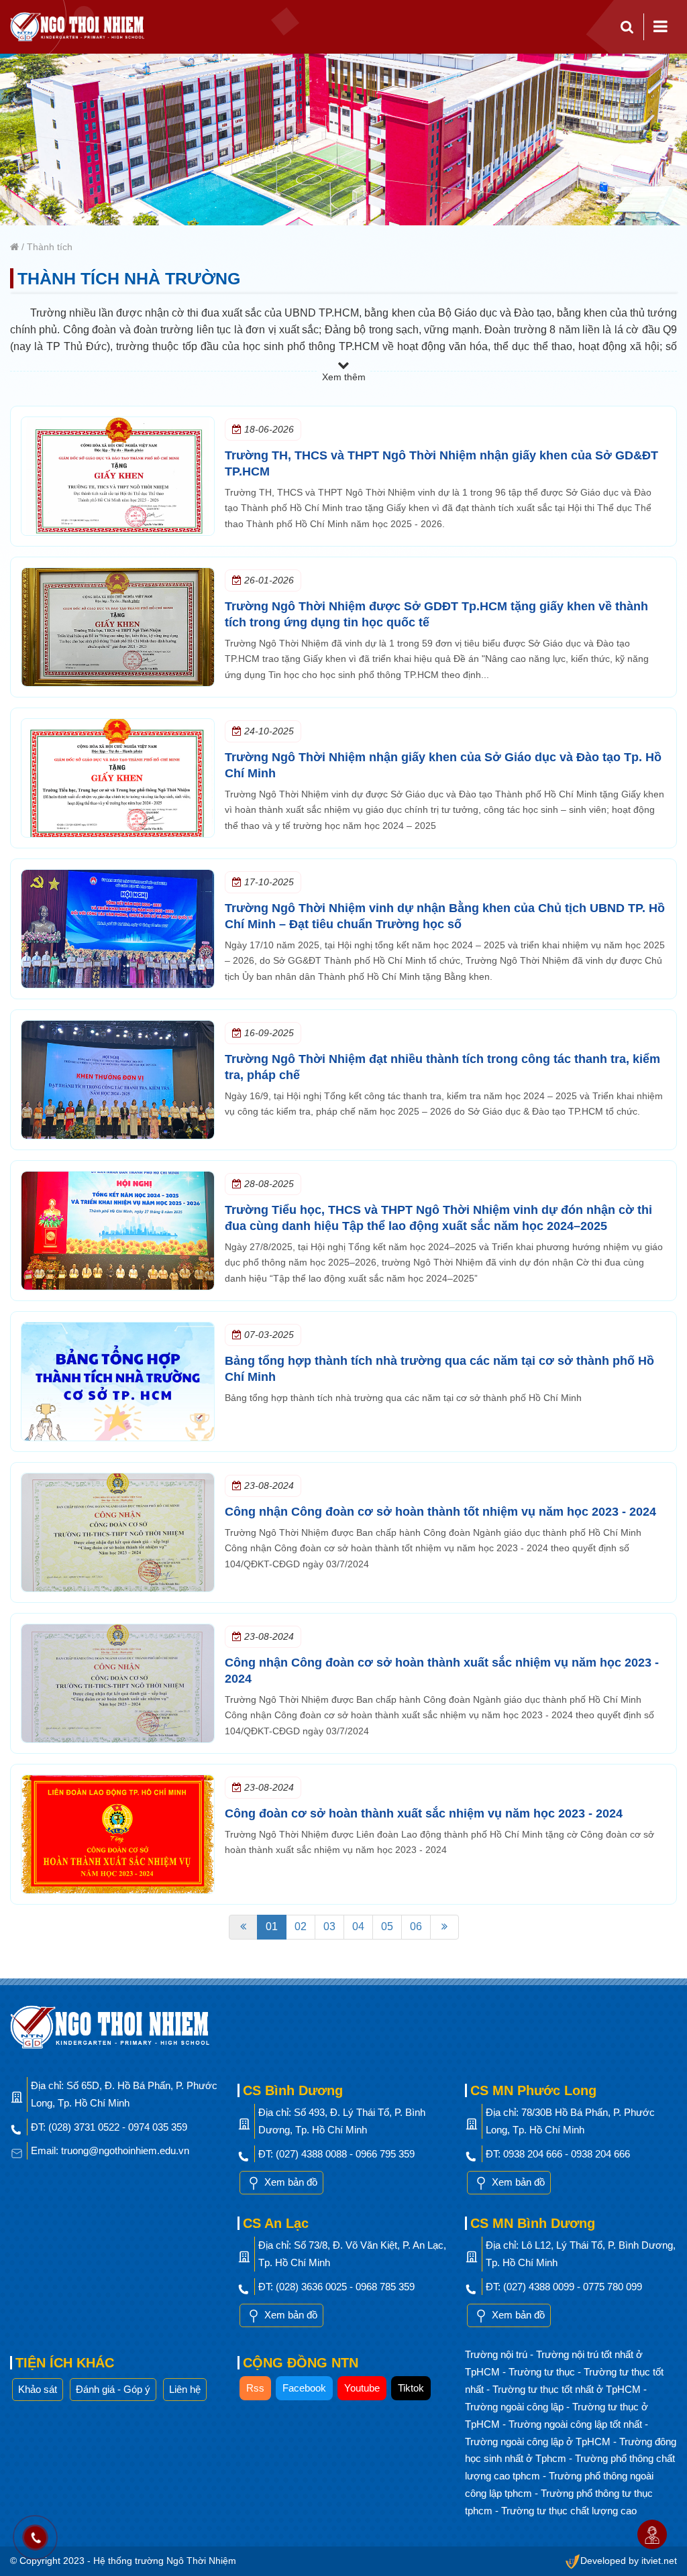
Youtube (362, 2388)
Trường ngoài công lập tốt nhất (577, 2424)
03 (329, 1926)
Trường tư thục (543, 2372)
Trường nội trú (497, 2354)
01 (272, 1926)
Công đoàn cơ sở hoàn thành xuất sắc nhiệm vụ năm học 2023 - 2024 (424, 1813)
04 (358, 1926)
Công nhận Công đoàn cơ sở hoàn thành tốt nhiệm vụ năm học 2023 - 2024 (440, 1512)
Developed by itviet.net (629, 2561)
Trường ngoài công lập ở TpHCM (539, 2442)
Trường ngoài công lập (516, 2407)
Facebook (304, 2388)
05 (387, 1926)
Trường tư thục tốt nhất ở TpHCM (568, 2389)
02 (301, 1926)
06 (416, 1926)
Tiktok (411, 2388)
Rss (255, 2388)
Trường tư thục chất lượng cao (569, 2511)
